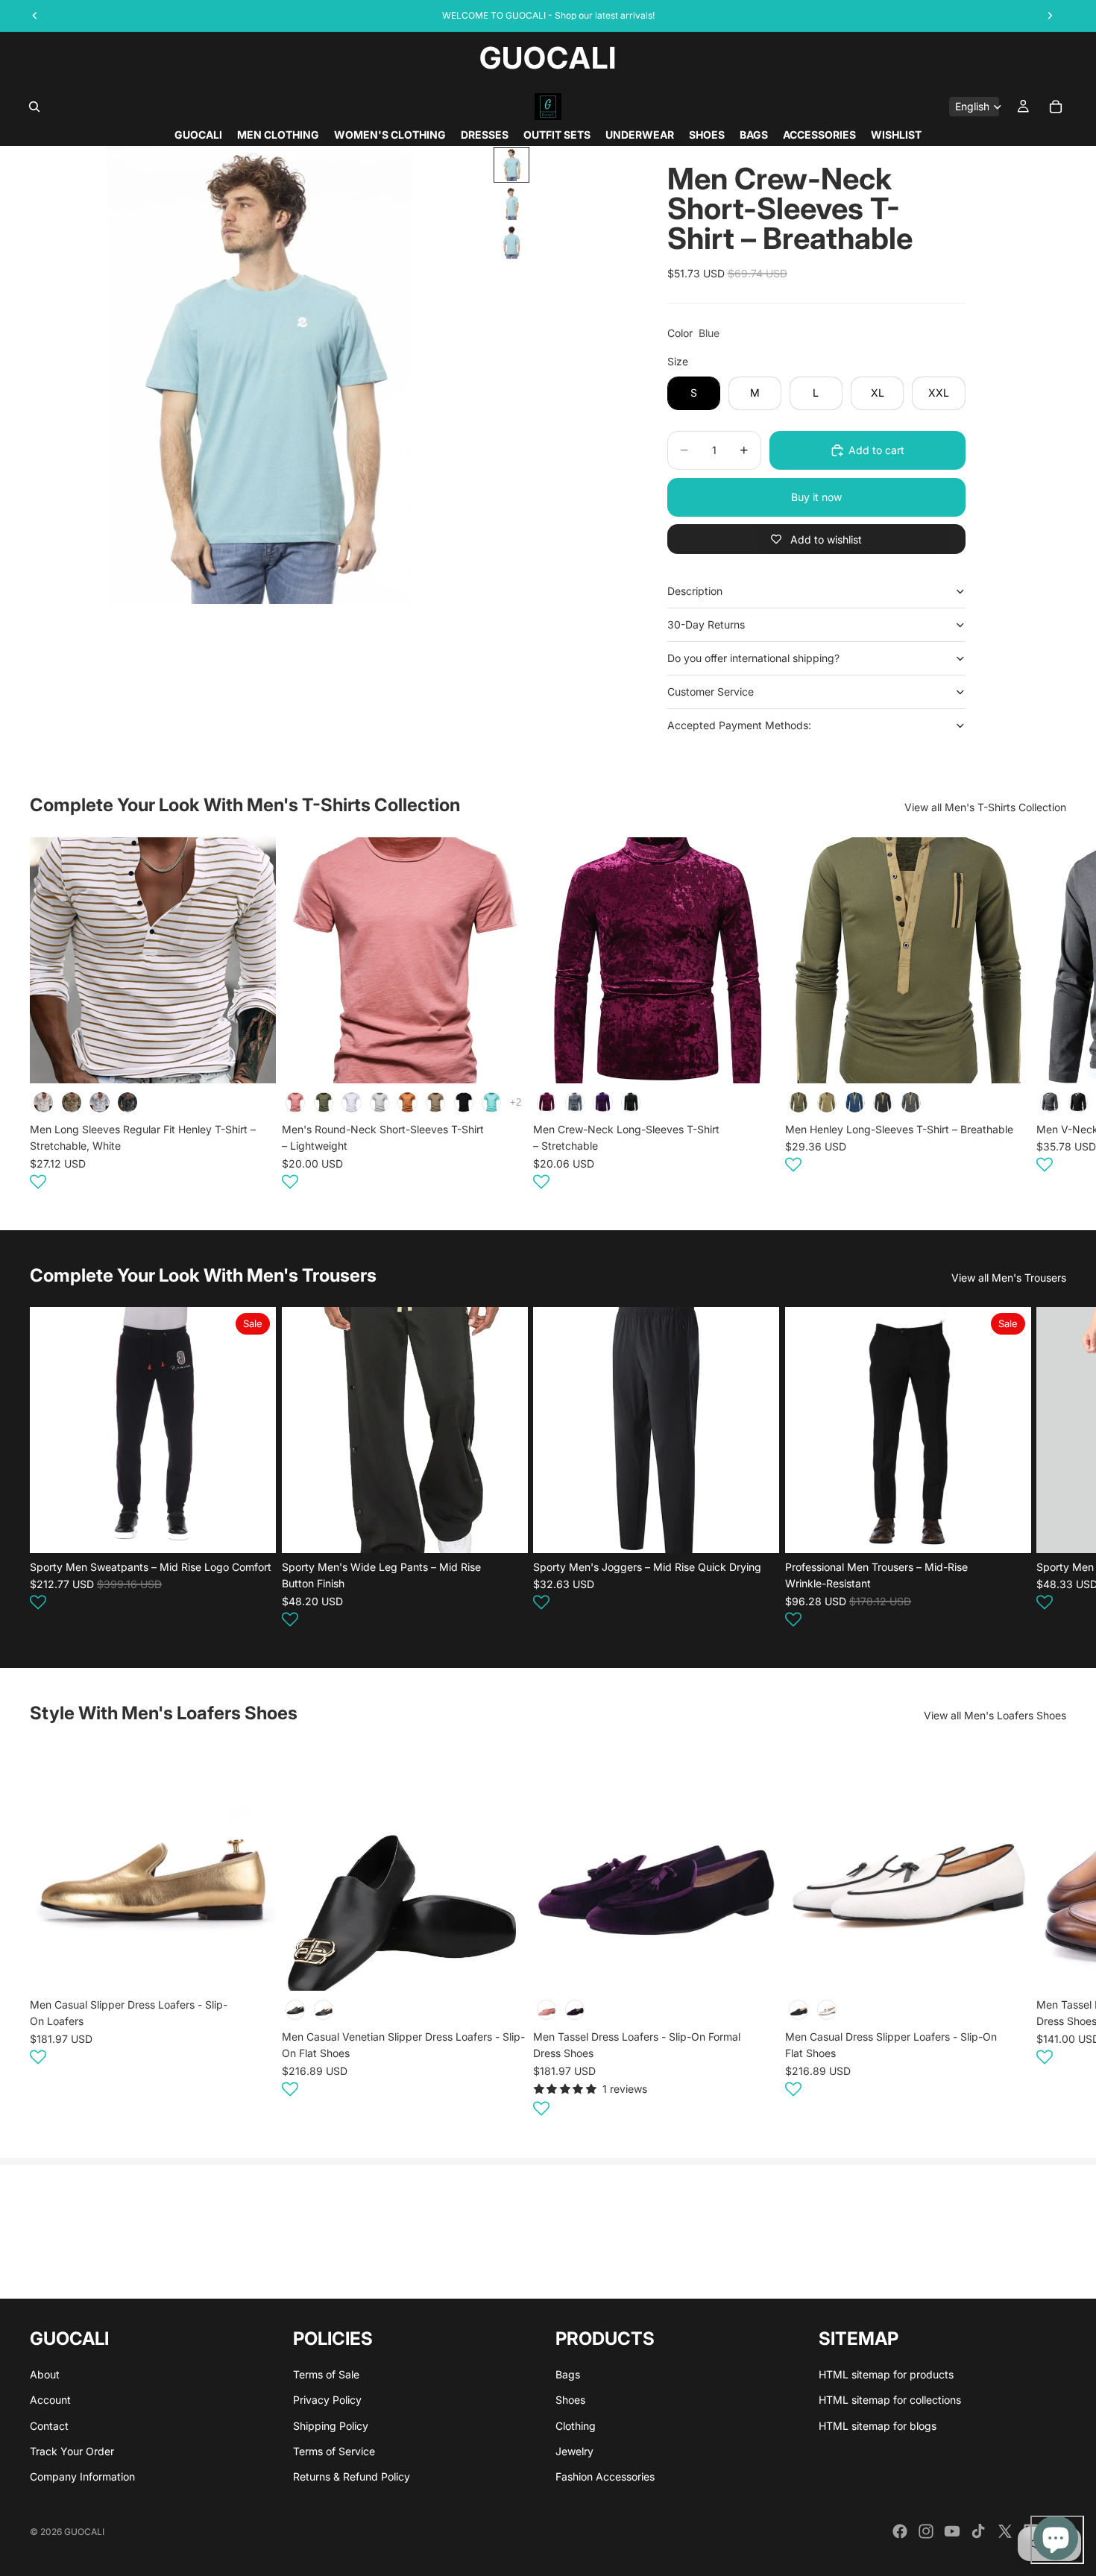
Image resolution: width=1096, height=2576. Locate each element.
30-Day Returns (706, 624)
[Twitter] (1005, 2531)
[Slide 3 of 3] (511, 242)
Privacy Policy (327, 2400)
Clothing (576, 2425)
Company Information (82, 2476)
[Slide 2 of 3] (511, 204)
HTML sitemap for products (886, 2374)
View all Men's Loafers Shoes (995, 1715)
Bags (568, 2374)
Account (50, 2400)
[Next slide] (1048, 1015)
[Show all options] (515, 1102)
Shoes (570, 2400)
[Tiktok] (978, 2531)
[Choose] (253, 1060)
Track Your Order (72, 2451)
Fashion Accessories (605, 2476)
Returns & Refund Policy (352, 2476)
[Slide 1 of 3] (511, 165)
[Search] (34, 107)
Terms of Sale (326, 2374)
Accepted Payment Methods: (739, 725)
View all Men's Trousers (1009, 1278)
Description (695, 591)
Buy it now (816, 497)
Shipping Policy (331, 2425)
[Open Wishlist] (38, 1181)
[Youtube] (952, 2531)
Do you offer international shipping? (753, 658)
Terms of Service (334, 2451)
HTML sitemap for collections (890, 2400)
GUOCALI (84, 2532)
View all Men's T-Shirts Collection (985, 807)
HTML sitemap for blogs (878, 2425)
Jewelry (574, 2451)
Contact (49, 2425)
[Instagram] (926, 2531)
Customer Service (711, 692)
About (45, 2374)
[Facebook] (900, 2531)
